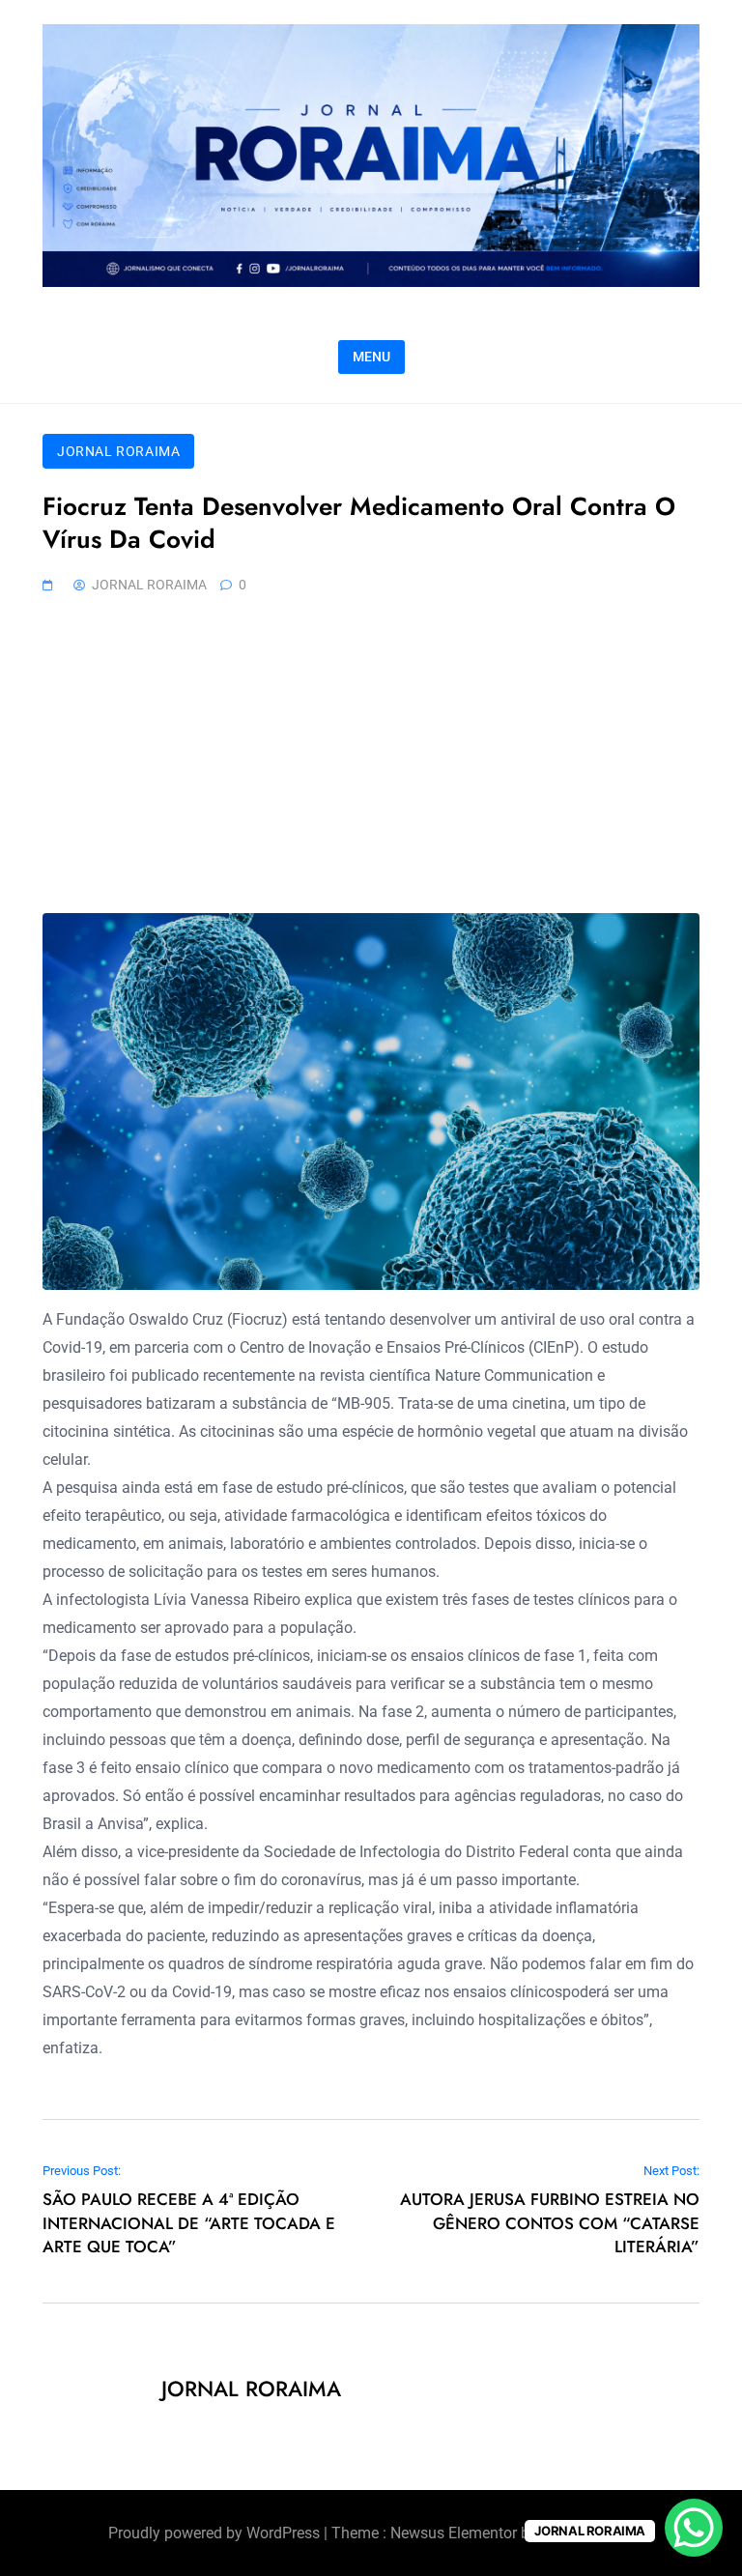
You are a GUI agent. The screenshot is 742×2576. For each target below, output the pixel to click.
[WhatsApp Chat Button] (694, 2528)
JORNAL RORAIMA (118, 451)
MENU (371, 357)
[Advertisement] (371, 768)
